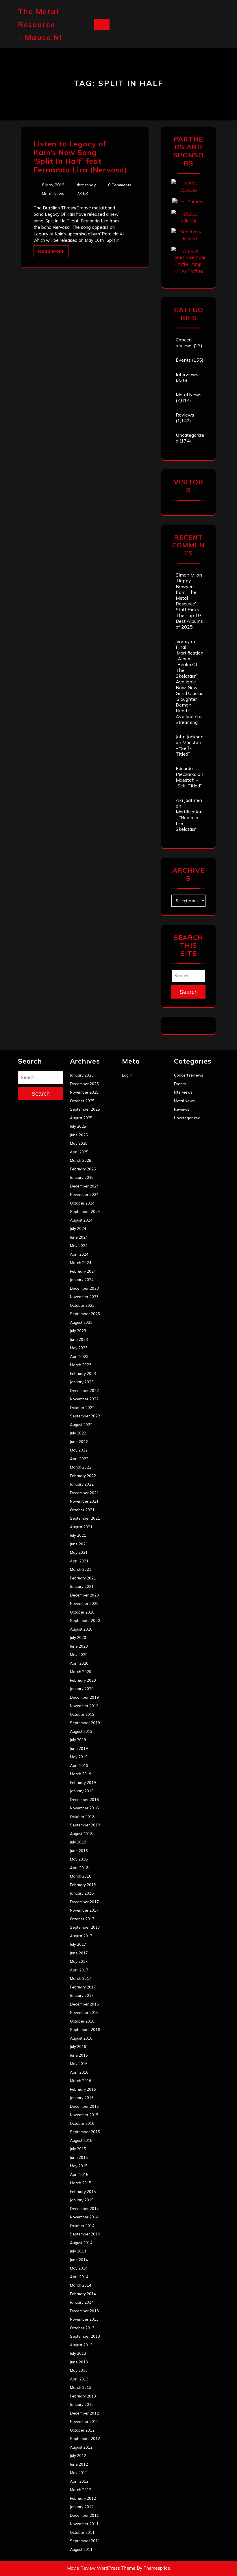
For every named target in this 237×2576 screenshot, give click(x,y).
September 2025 (85, 1109)
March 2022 (81, 1467)
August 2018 (81, 1834)
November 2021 (84, 1501)
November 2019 (84, 1706)
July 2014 (78, 2251)
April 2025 (79, 1152)
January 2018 (82, 1893)
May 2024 (79, 1246)
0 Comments (120, 185)
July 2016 (78, 2047)
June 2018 (79, 1851)
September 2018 (85, 1825)
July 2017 (78, 1944)
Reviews (185, 415)
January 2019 (82, 1791)
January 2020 (82, 1689)
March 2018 (81, 1876)
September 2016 (85, 2029)
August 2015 (81, 2140)
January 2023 (82, 1382)
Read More (51, 251)
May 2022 (79, 1450)
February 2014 (83, 2294)
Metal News (53, 194)
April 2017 (79, 1970)
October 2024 (82, 1203)
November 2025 (84, 1092)
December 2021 (84, 1493)
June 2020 (79, 1646)
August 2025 (81, 1118)
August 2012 (81, 2447)
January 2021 (82, 1586)
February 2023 (83, 1374)
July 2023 (78, 1331)
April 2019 (79, 1765)
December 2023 (84, 1288)
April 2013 (79, 2379)
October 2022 (82, 1408)
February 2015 (83, 2192)
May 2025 (79, 1143)
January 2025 (82, 1177)
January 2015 (82, 2200)
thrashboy (86, 185)
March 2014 (81, 2285)
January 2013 (82, 2404)
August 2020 (81, 1629)
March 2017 (81, 1978)
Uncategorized (187, 1118)
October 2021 (82, 1510)
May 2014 (79, 2268)
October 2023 (82, 1305)
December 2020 (84, 1595)
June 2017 (79, 1953)
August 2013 (81, 2345)
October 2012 (82, 2430)
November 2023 (84, 1297)
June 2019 (79, 1748)
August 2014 (81, 2243)
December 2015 (84, 2106)
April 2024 (79, 1254)
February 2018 (83, 1885)
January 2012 (82, 2507)
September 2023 (85, 1314)
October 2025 (82, 1101)
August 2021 (81, 1527)
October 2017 (82, 1919)
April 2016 (79, 2072)
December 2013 (84, 2311)
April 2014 (79, 2277)
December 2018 (84, 1800)
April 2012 (79, 2481)
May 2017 (79, 1961)
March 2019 (81, 1774)
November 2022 (84, 1399)
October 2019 (82, 1714)
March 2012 (81, 2490)
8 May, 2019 (53, 185)
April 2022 (79, 1459)
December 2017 (84, 1902)
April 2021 (79, 1561)
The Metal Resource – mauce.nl (40, 24)
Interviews (187, 374)
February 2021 (83, 1578)
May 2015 (79, 2166)
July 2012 (78, 2456)
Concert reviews (184, 343)
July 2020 (78, 1638)
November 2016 (84, 2012)
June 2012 (79, 2464)
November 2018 (84, 1808)
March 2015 (81, 2183)
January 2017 (82, 1995)
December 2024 (84, 1186)
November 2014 (84, 2217)
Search (189, 992)
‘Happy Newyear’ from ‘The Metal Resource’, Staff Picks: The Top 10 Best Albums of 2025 (189, 604)
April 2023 (79, 1356)
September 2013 (85, 2336)
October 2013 (82, 2328)
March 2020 (81, 1672)
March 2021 (81, 1569)
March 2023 (81, 1365)
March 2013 (81, 2387)
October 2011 (82, 2532)
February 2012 (83, 2498)
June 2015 (79, 2157)
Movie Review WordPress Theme (101, 2568)
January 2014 (82, 2302)
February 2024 (83, 1271)
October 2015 (82, 2123)
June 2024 (79, 1237)
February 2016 (83, 2089)
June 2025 (79, 1135)
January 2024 (82, 1280)
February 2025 (83, 1169)
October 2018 (82, 1817)
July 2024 (78, 1228)
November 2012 (84, 2421)
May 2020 (79, 1655)
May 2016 (79, 2064)
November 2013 (84, 2319)
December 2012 (84, 2413)
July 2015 (78, 2149)
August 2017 (81, 1936)
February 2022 (83, 1476)
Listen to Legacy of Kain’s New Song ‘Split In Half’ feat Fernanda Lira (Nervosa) (80, 157)
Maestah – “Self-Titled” (188, 748)
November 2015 (84, 2115)
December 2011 (84, 2515)
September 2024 (85, 1211)
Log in (127, 1075)
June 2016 (79, 2055)
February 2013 (83, 2396)
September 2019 (85, 1723)
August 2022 (81, 1425)
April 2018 (79, 1868)
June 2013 (79, 2362)
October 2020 (82, 1612)
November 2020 (84, 1603)
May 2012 (79, 2473)
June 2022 (79, 1442)
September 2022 (85, 1416)
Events (183, 360)
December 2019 (84, 1697)
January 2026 (82, 1075)
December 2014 (84, 2209)
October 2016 (82, 2021)
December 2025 (84, 1084)
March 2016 (81, 2081)
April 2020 (79, 1663)
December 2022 (84, 1391)
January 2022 (82, 1484)
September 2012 (85, 2439)
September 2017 (85, 1927)
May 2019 (79, 1757)
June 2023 (79, 1339)
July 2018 (78, 1842)
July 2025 (78, 1126)
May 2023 (79, 1348)
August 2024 (81, 1220)
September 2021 (85, 1518)
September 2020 (85, 1620)
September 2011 (85, 2541)
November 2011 (84, 2524)
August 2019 (81, 1731)
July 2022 (78, 1433)
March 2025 (81, 1160)
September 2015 (85, 2132)
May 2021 (79, 1552)
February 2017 (83, 1987)
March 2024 (81, 1263)
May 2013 (79, 2370)
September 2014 (85, 2234)
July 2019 (78, 1740)
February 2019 (83, 1783)
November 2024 (84, 1194)
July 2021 (78, 1535)
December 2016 (84, 2004)
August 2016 (81, 2038)
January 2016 (82, 2098)
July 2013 (78, 2353)
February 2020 (83, 1680)
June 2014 (79, 2260)
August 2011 (81, 2549)
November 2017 (84, 1910)
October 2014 (82, 2226)
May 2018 (79, 1859)
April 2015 (79, 2174)
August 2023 (81, 1322)
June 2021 (79, 1544)
